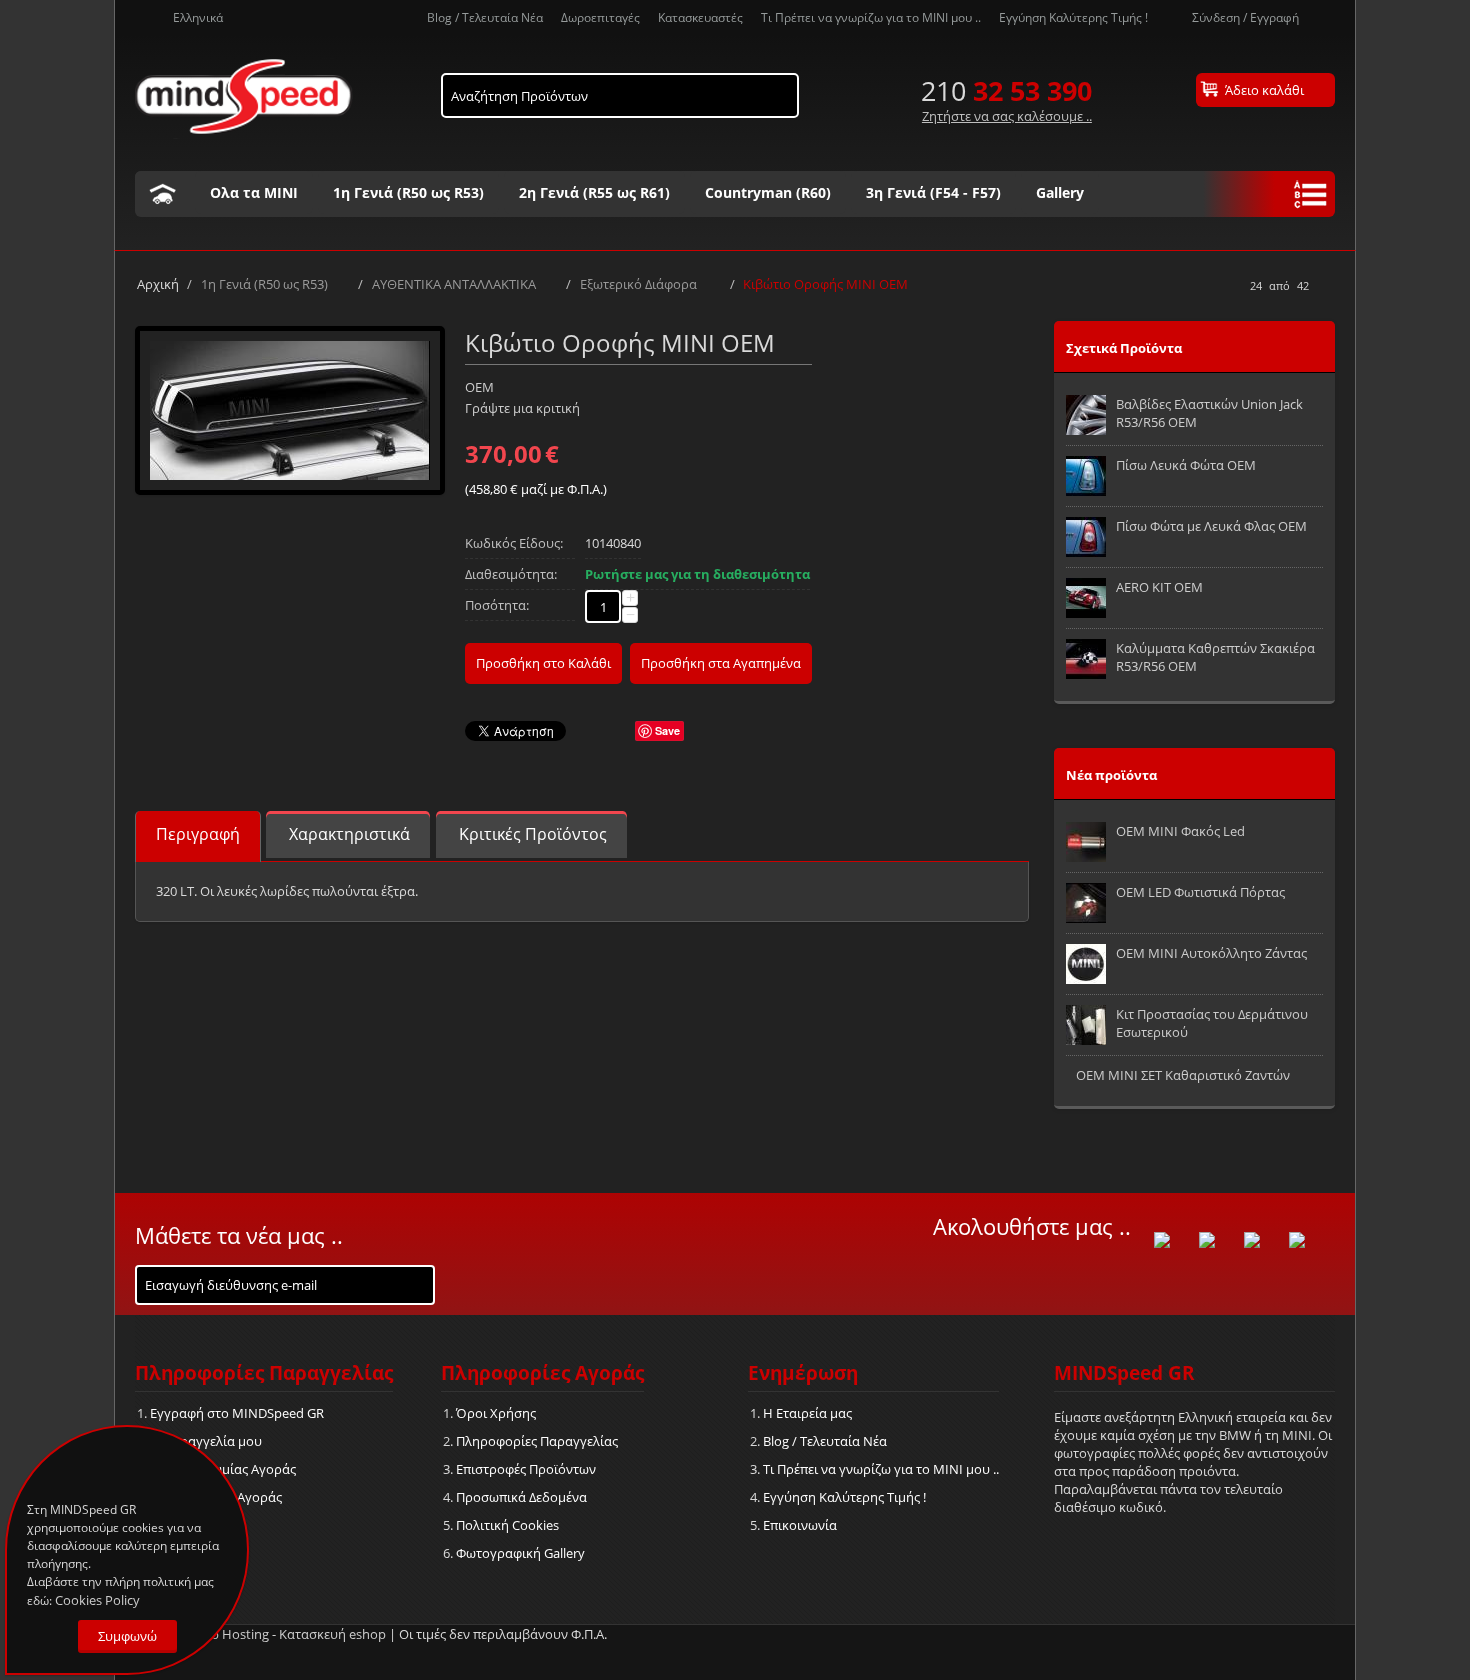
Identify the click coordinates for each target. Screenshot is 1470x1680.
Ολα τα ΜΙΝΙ (254, 192)
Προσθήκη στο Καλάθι (543, 663)
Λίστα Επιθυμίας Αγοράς (223, 1469)
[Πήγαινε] (418, 1281)
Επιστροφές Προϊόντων (526, 1469)
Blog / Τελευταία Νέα (485, 17)
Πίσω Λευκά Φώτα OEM (1186, 465)
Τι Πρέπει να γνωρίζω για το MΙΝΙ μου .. (871, 17)
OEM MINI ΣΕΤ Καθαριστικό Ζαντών (1183, 1075)
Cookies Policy (97, 1600)
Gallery (1060, 192)
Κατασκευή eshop (332, 1634)
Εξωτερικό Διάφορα (640, 284)
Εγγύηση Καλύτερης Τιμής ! (1073, 17)
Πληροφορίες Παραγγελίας (537, 1441)
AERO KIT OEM (1159, 587)
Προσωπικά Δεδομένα (521, 1497)
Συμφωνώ (127, 1636)
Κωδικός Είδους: (514, 543)
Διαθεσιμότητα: (511, 574)
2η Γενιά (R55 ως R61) (594, 192)
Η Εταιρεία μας (807, 1413)
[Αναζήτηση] (784, 91)
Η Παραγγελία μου (206, 1441)
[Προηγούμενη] (1231, 286)
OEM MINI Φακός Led (1180, 831)
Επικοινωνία (800, 1525)
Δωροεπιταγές (600, 17)
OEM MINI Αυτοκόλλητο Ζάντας (1211, 953)
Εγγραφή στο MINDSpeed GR (237, 1413)
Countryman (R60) (768, 192)
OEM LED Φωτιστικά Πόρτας (1200, 892)
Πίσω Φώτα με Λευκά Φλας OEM (1211, 526)
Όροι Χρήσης (496, 1413)
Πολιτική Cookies (507, 1525)
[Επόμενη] (1328, 286)
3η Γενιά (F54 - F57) (933, 192)
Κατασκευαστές (700, 17)
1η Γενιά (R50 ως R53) (408, 192)
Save (667, 730)
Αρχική (158, 284)
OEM (479, 387)
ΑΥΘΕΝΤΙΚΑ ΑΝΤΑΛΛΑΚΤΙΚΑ (454, 284)
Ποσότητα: (497, 605)
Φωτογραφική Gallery (520, 1553)
